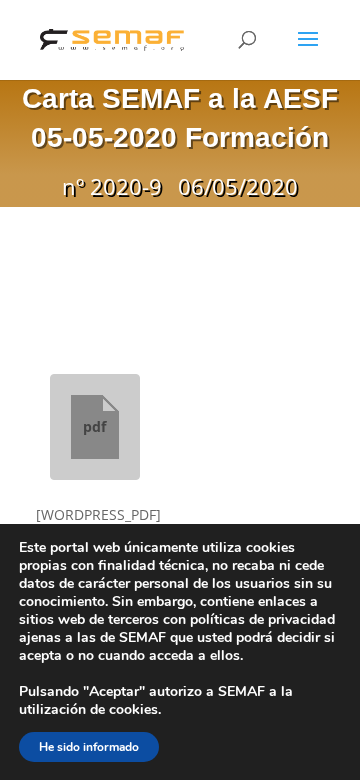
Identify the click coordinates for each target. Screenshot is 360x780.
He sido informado (89, 747)
